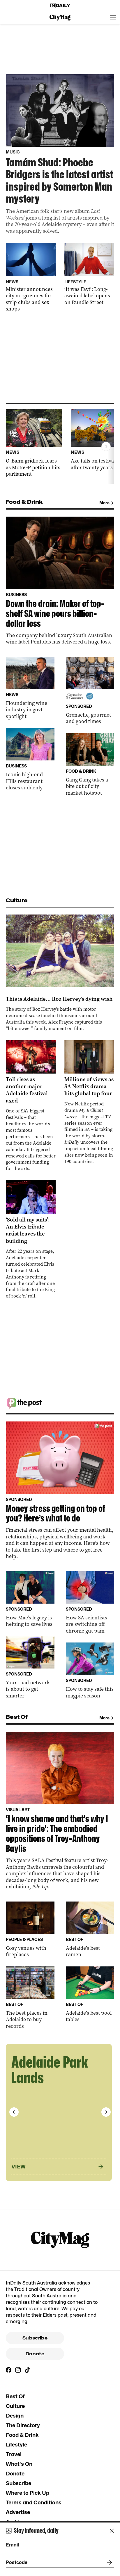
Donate (35, 2354)
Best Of (15, 2396)
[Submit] (108, 2563)
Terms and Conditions (34, 2502)
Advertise (18, 2512)
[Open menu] (113, 18)
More (104, 503)
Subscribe (35, 2338)
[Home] (60, 6)
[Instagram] (18, 2370)
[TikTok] (27, 2370)
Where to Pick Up (28, 2493)
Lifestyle (16, 2445)
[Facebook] (9, 2370)
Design (15, 2416)
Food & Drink (22, 2435)
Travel (14, 2454)
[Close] (112, 2531)
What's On (19, 2464)
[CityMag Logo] (60, 18)
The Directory (23, 2425)
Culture (15, 2406)
